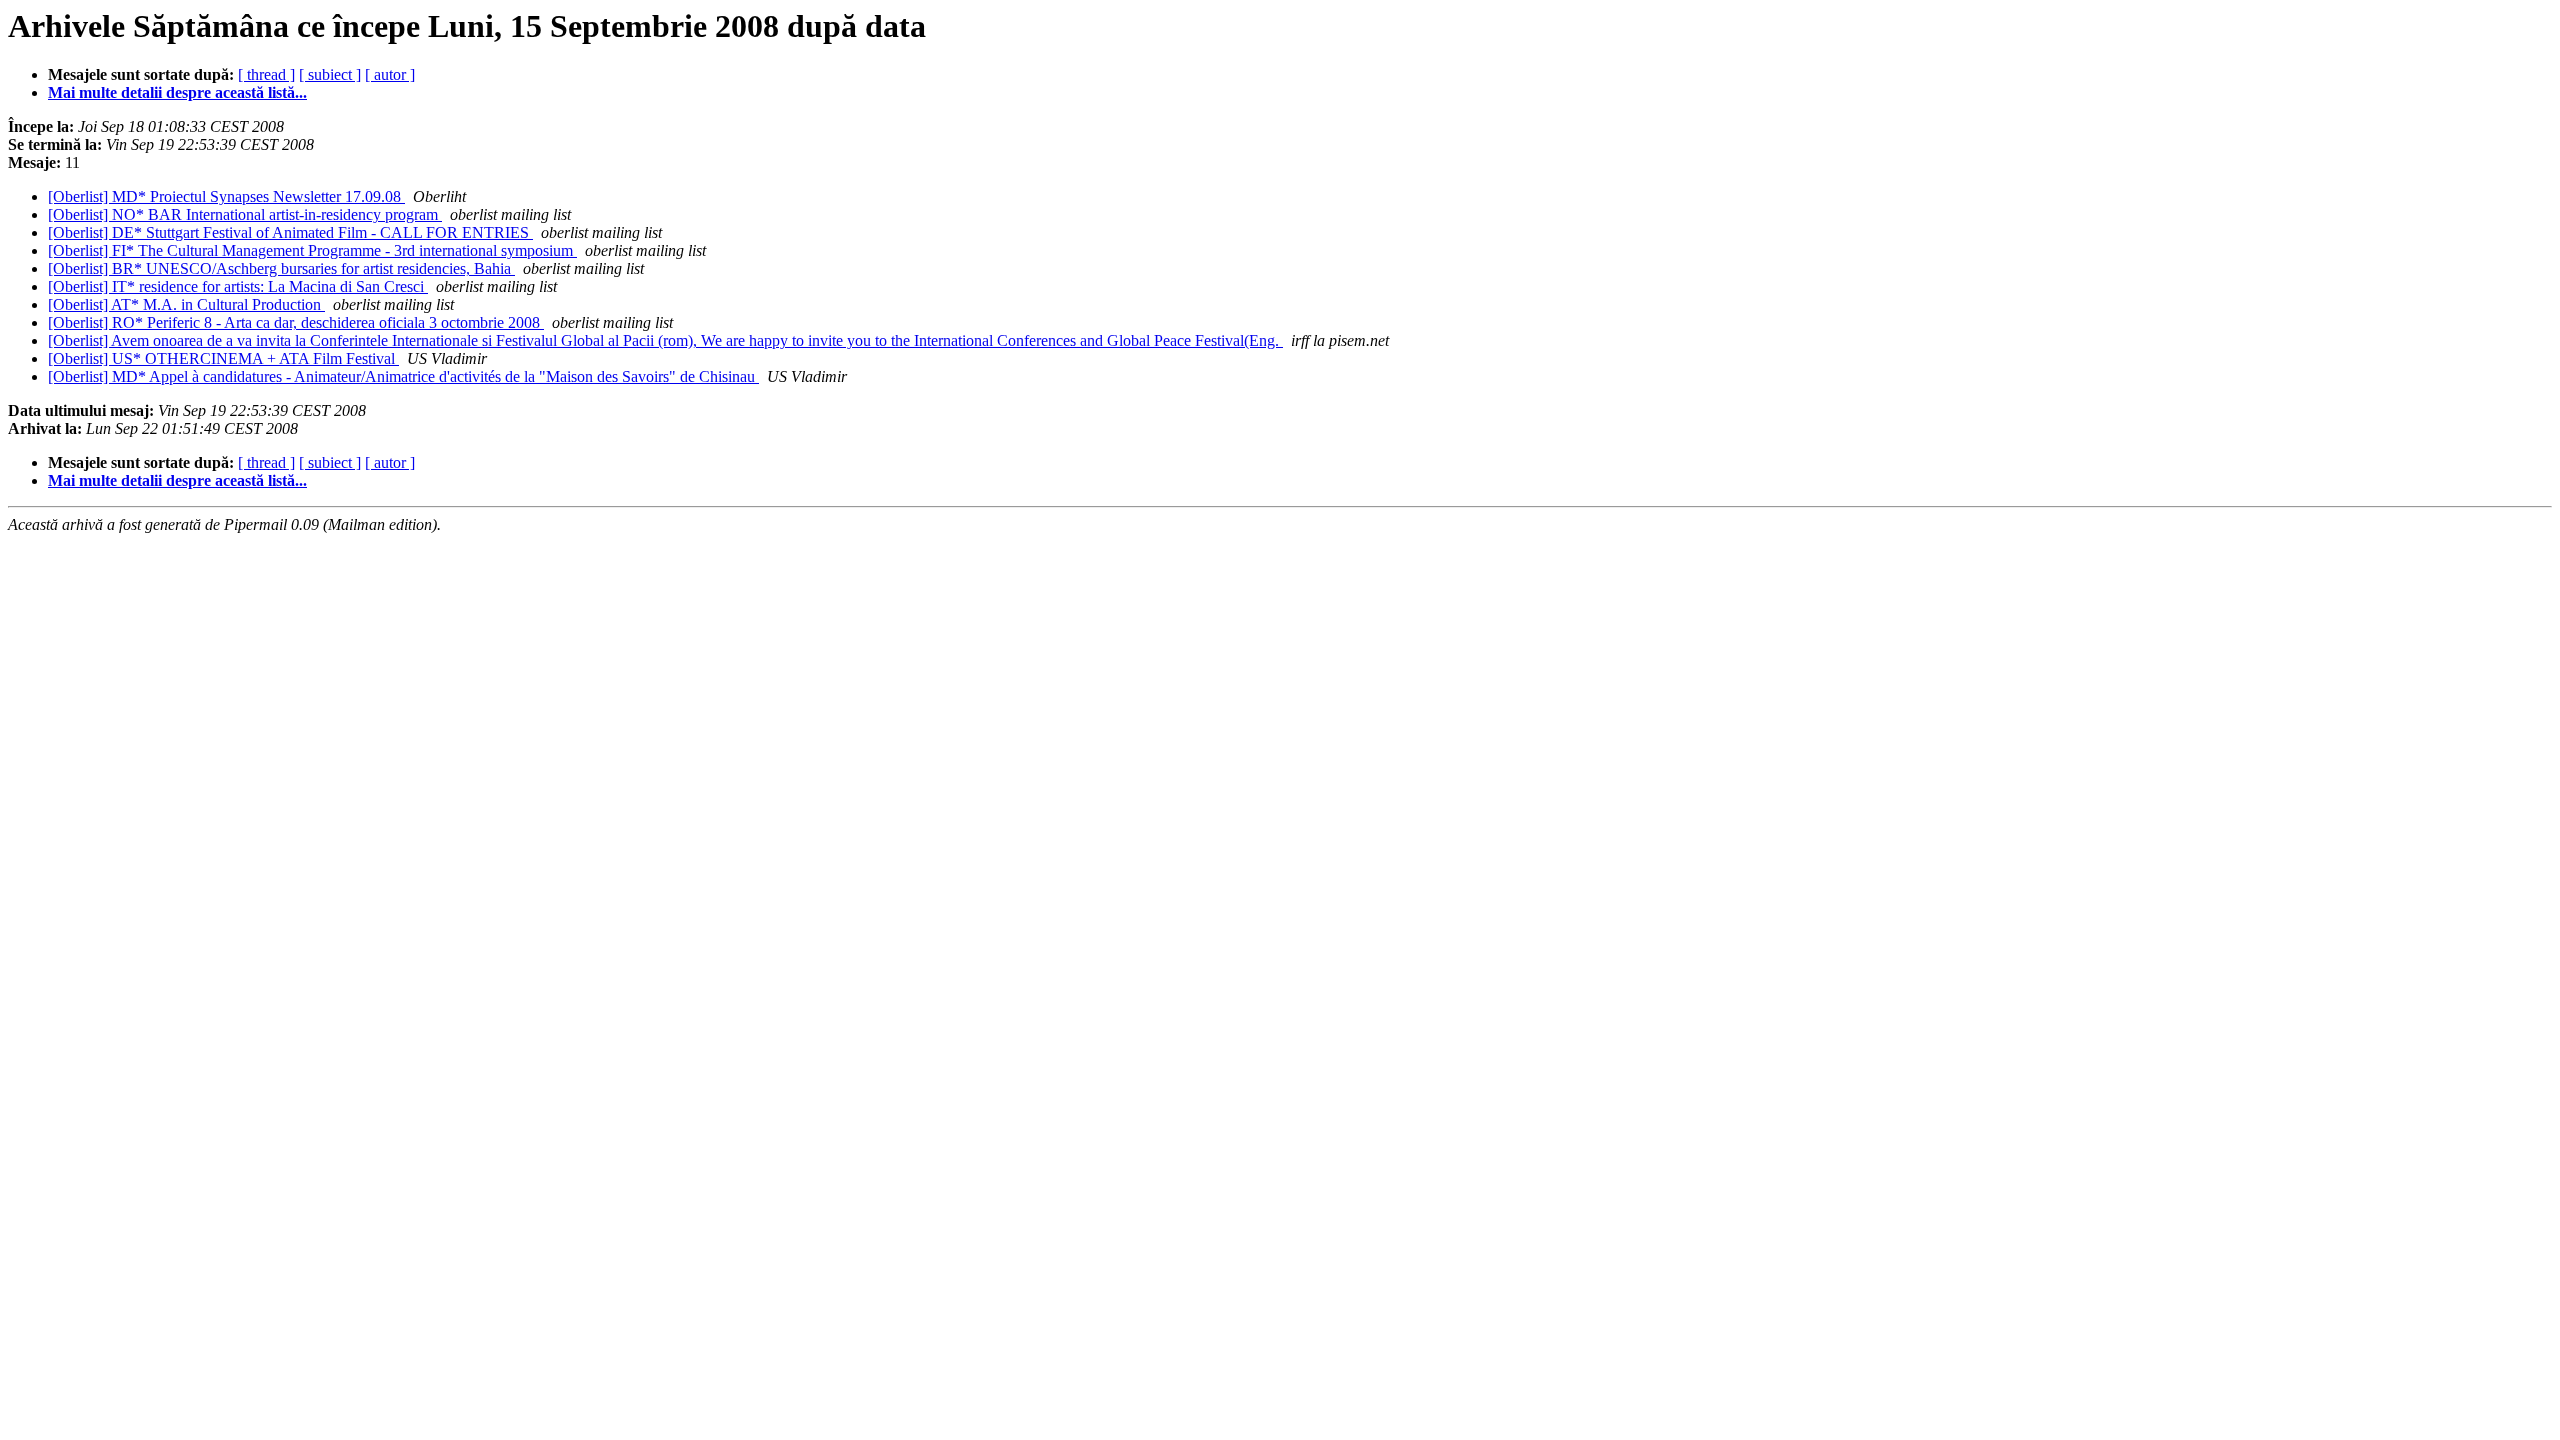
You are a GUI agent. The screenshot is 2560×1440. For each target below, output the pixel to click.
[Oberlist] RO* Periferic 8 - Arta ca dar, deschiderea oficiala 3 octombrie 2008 (296, 322)
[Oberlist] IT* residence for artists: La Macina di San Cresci (238, 286)
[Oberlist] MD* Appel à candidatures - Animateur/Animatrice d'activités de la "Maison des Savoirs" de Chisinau (403, 376)
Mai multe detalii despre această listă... (177, 92)
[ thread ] (266, 74)
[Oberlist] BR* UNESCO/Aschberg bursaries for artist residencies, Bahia (281, 268)
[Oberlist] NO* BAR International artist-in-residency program (245, 214)
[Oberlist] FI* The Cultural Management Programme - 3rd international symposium (312, 250)
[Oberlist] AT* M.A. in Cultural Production (186, 304)
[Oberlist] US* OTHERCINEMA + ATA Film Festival (223, 358)
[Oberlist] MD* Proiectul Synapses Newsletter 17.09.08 (226, 196)
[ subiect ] (330, 74)
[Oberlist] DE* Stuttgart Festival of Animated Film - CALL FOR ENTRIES (290, 232)
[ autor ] (390, 74)
